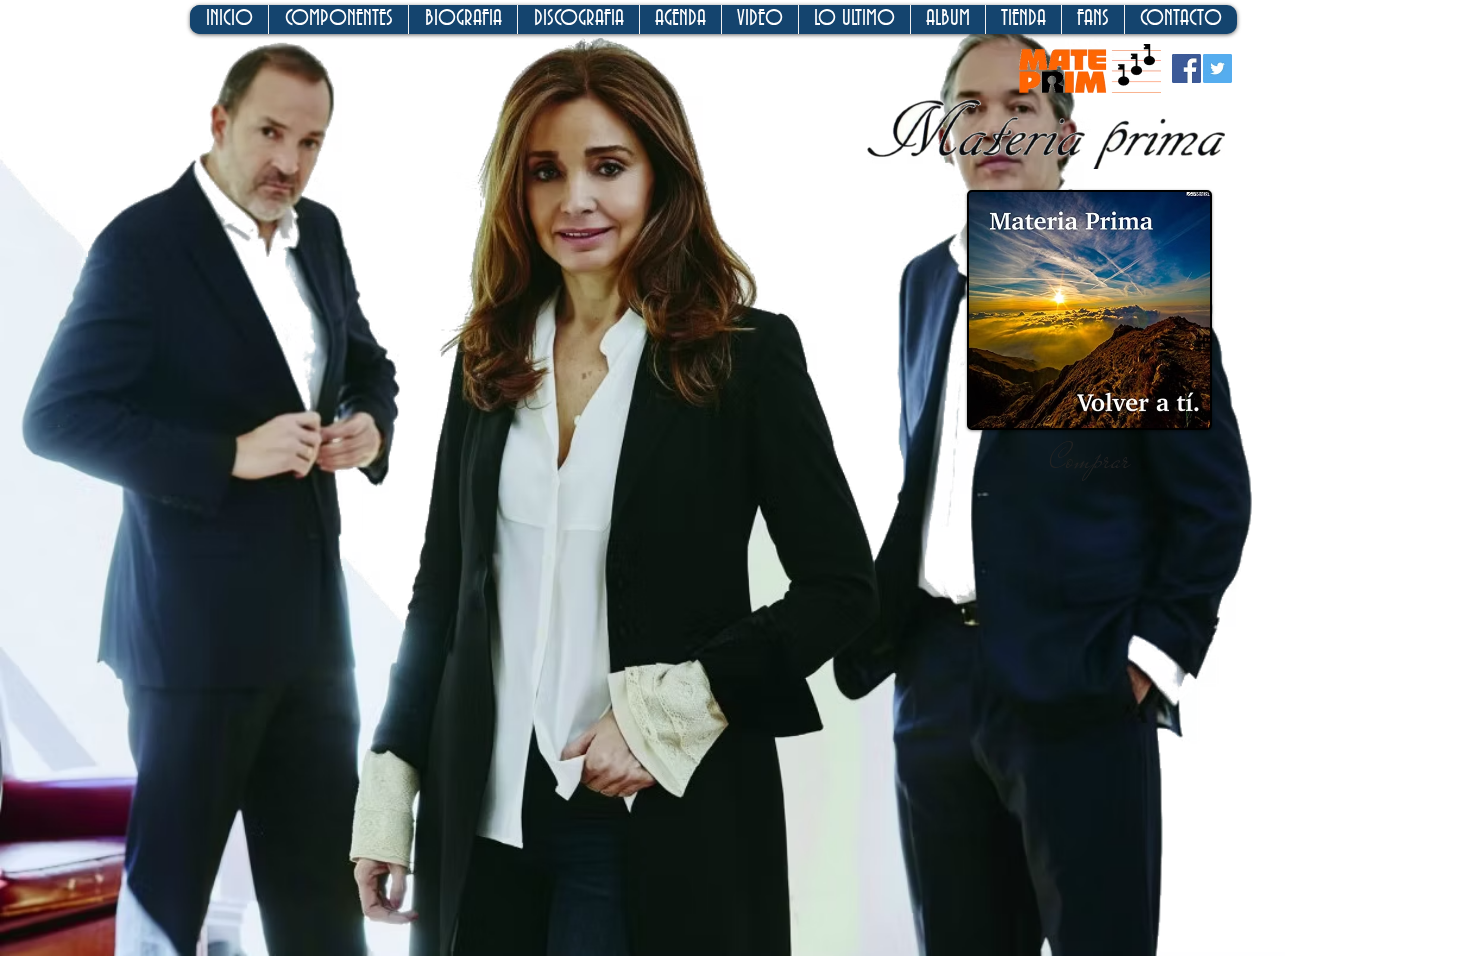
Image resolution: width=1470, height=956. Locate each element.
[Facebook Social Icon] (1186, 68)
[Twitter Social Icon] (1217, 68)
